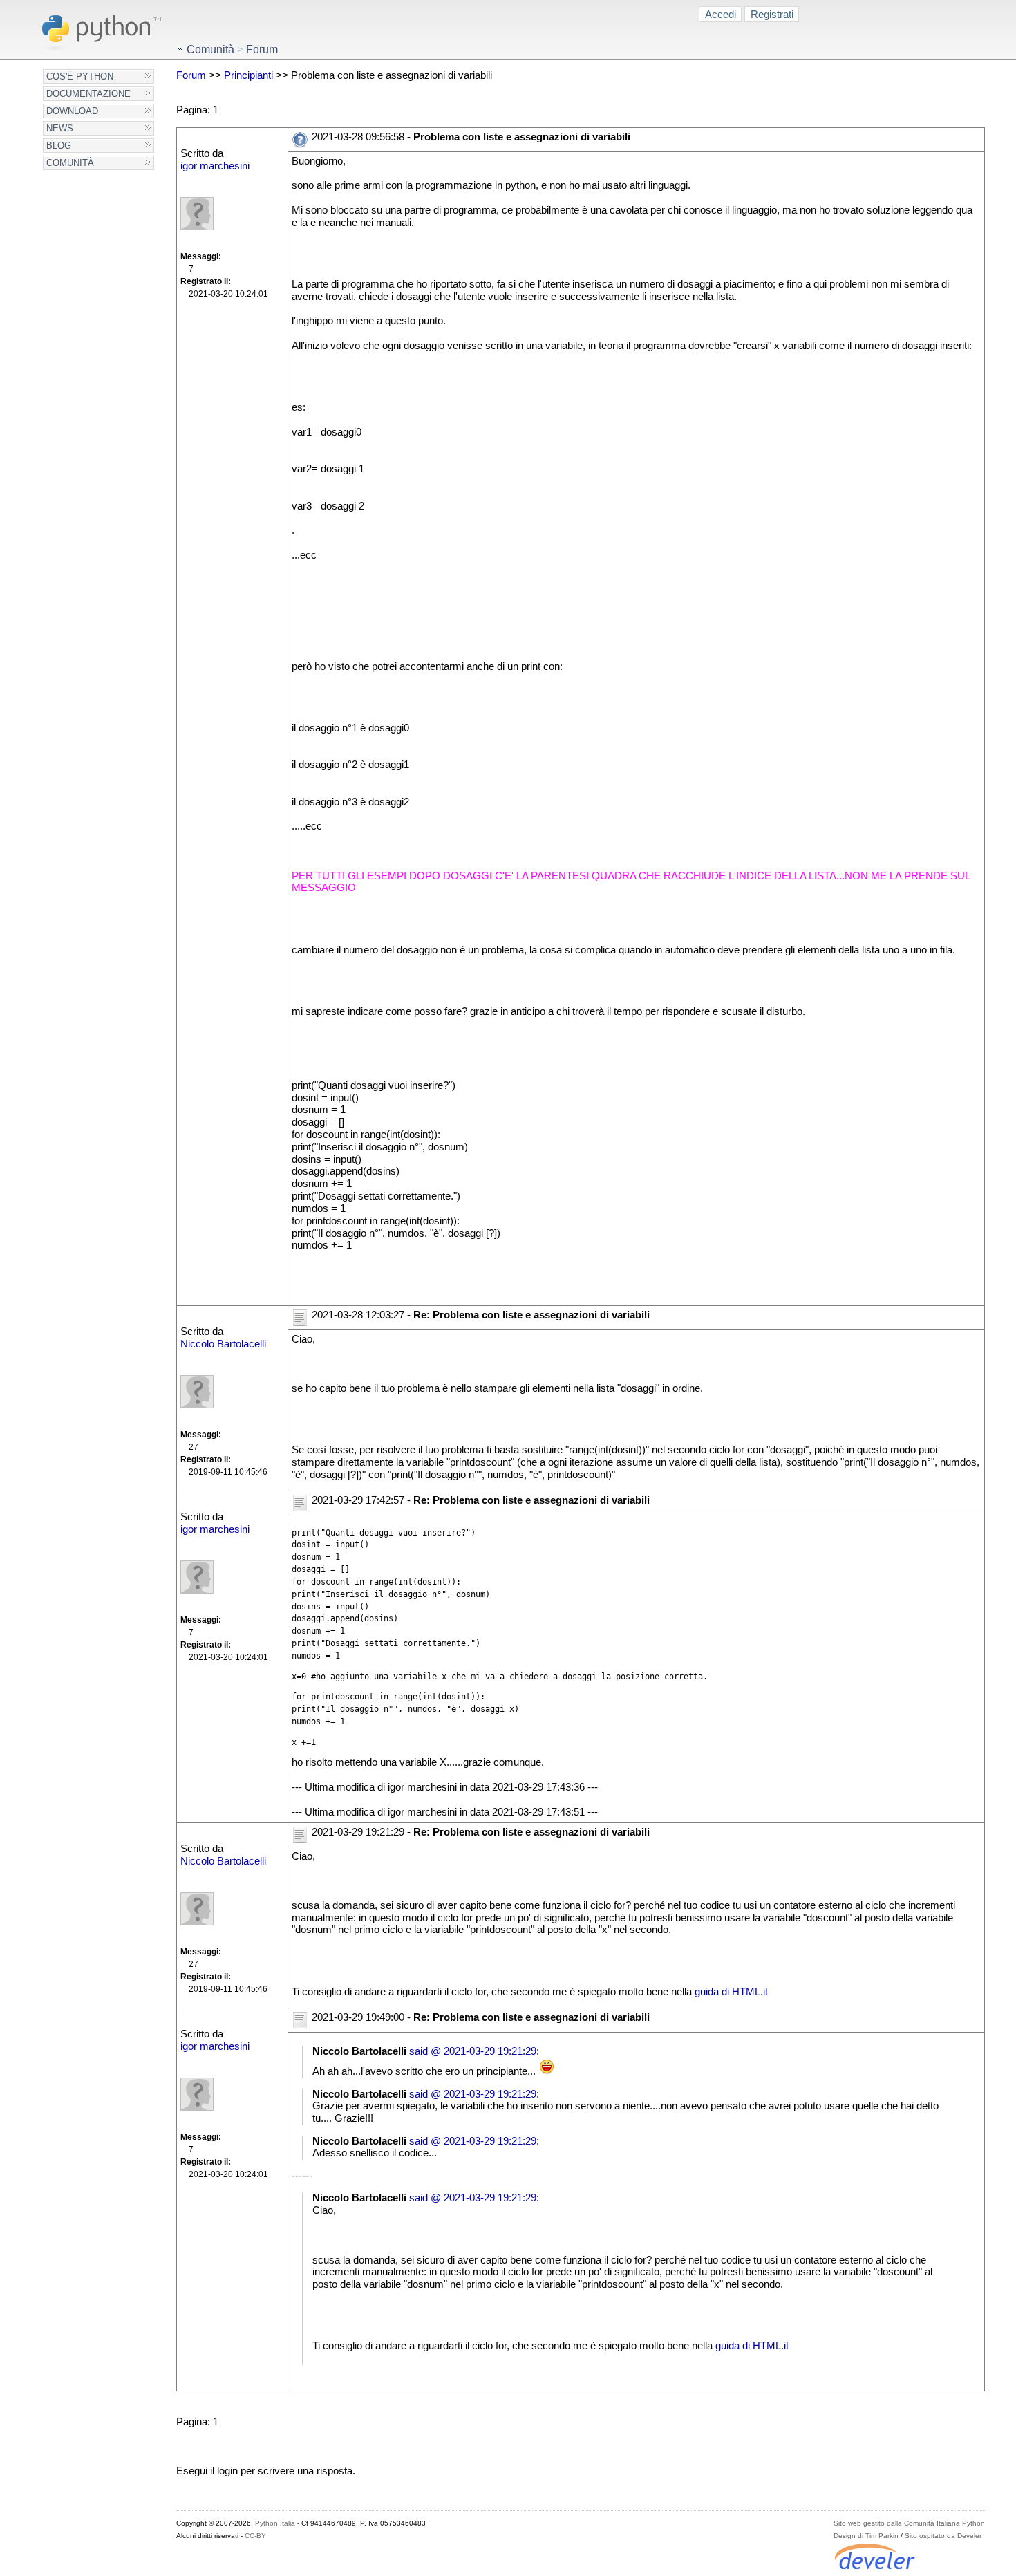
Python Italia (275, 2523)
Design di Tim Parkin (866, 2536)
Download (72, 111)
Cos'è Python (80, 76)
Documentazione (88, 94)
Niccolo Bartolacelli (223, 1344)
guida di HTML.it (731, 1992)
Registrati (772, 14)
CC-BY (255, 2536)
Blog (59, 146)
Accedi (721, 14)
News (60, 128)
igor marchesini (215, 166)
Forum (191, 75)
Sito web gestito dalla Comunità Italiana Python (909, 2523)
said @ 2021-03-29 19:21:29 (473, 2051)
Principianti (248, 75)
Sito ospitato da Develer (943, 2536)
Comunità (70, 163)
